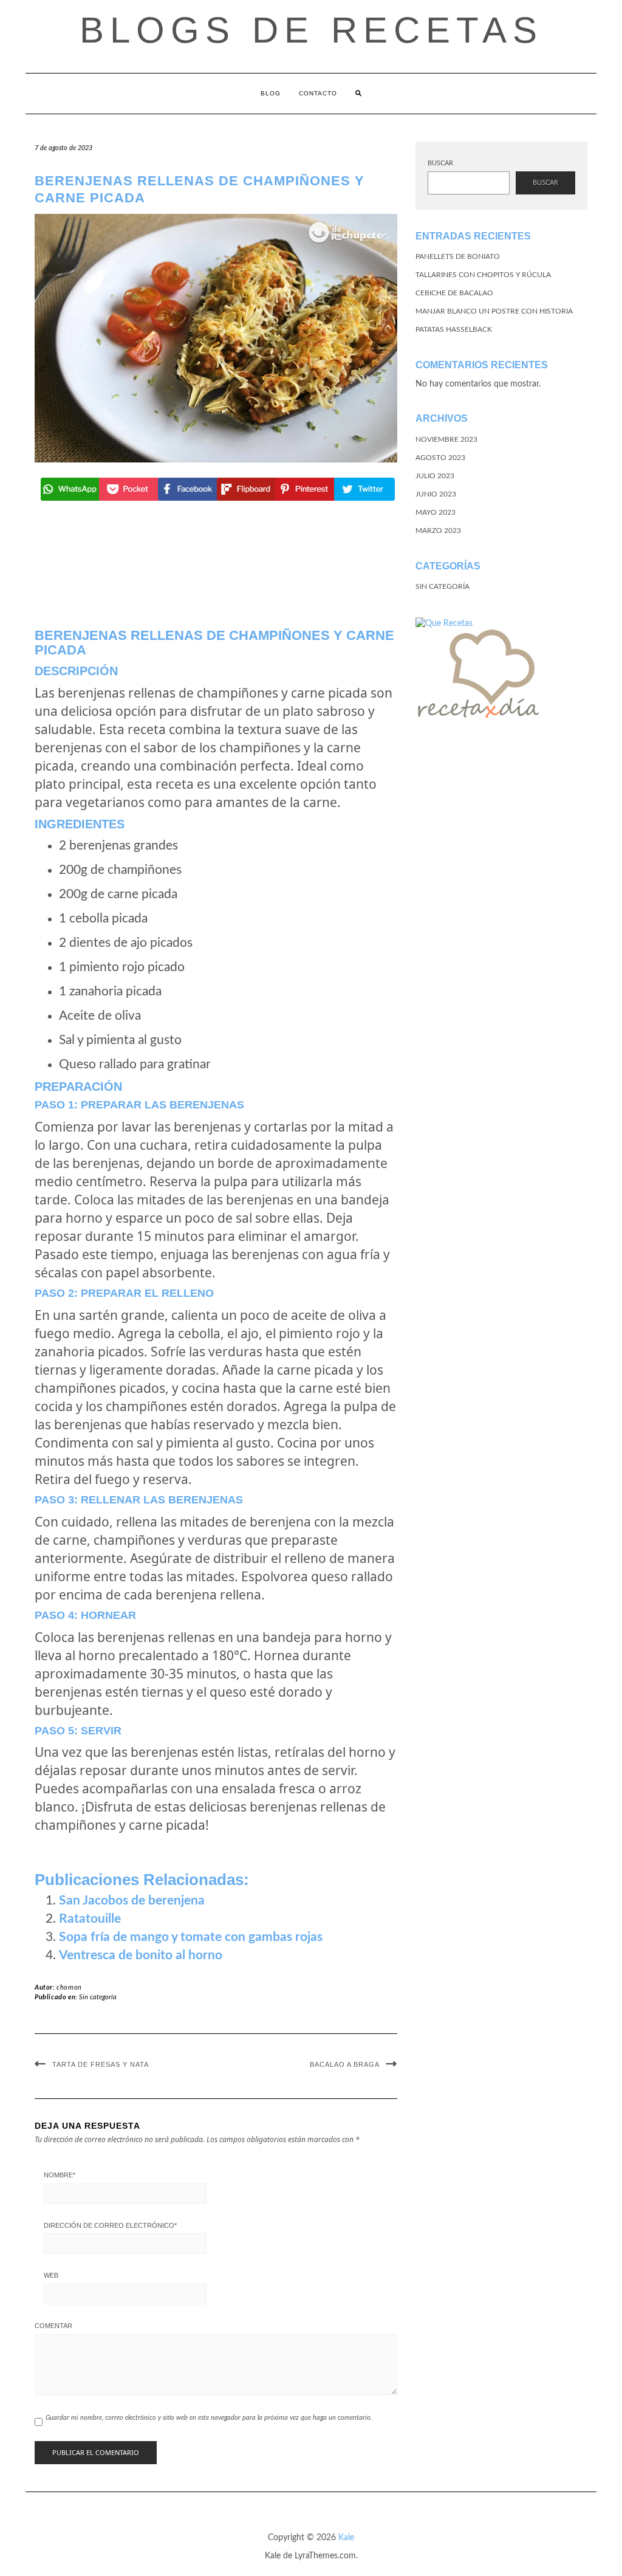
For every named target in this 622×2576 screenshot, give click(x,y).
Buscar (440, 163)
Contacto (318, 93)
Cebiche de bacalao (454, 293)
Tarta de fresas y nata (101, 2064)
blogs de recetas (311, 30)
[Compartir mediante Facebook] (187, 489)
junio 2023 (436, 494)
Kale (346, 2538)
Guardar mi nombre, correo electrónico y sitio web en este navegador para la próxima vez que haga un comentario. (209, 2418)
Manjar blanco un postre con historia (494, 311)
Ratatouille (90, 1919)
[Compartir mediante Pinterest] (304, 489)
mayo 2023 (436, 512)
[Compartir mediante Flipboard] (246, 489)
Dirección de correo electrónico (110, 2225)
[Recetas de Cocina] (477, 678)
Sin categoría (98, 1997)
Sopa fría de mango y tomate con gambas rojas (191, 1937)
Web (51, 2275)
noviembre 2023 (446, 439)
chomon (69, 1987)
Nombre (60, 2175)
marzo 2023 (438, 531)
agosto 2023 (440, 458)
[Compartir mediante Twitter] (363, 489)
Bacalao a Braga (345, 2064)
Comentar (53, 2326)
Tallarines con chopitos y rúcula (483, 275)
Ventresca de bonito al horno (141, 1955)
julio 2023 (435, 476)
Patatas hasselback (454, 329)
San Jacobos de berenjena (132, 1901)
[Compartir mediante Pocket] (128, 489)
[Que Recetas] (444, 623)
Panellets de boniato (458, 256)
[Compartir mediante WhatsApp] (70, 489)
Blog (271, 93)
